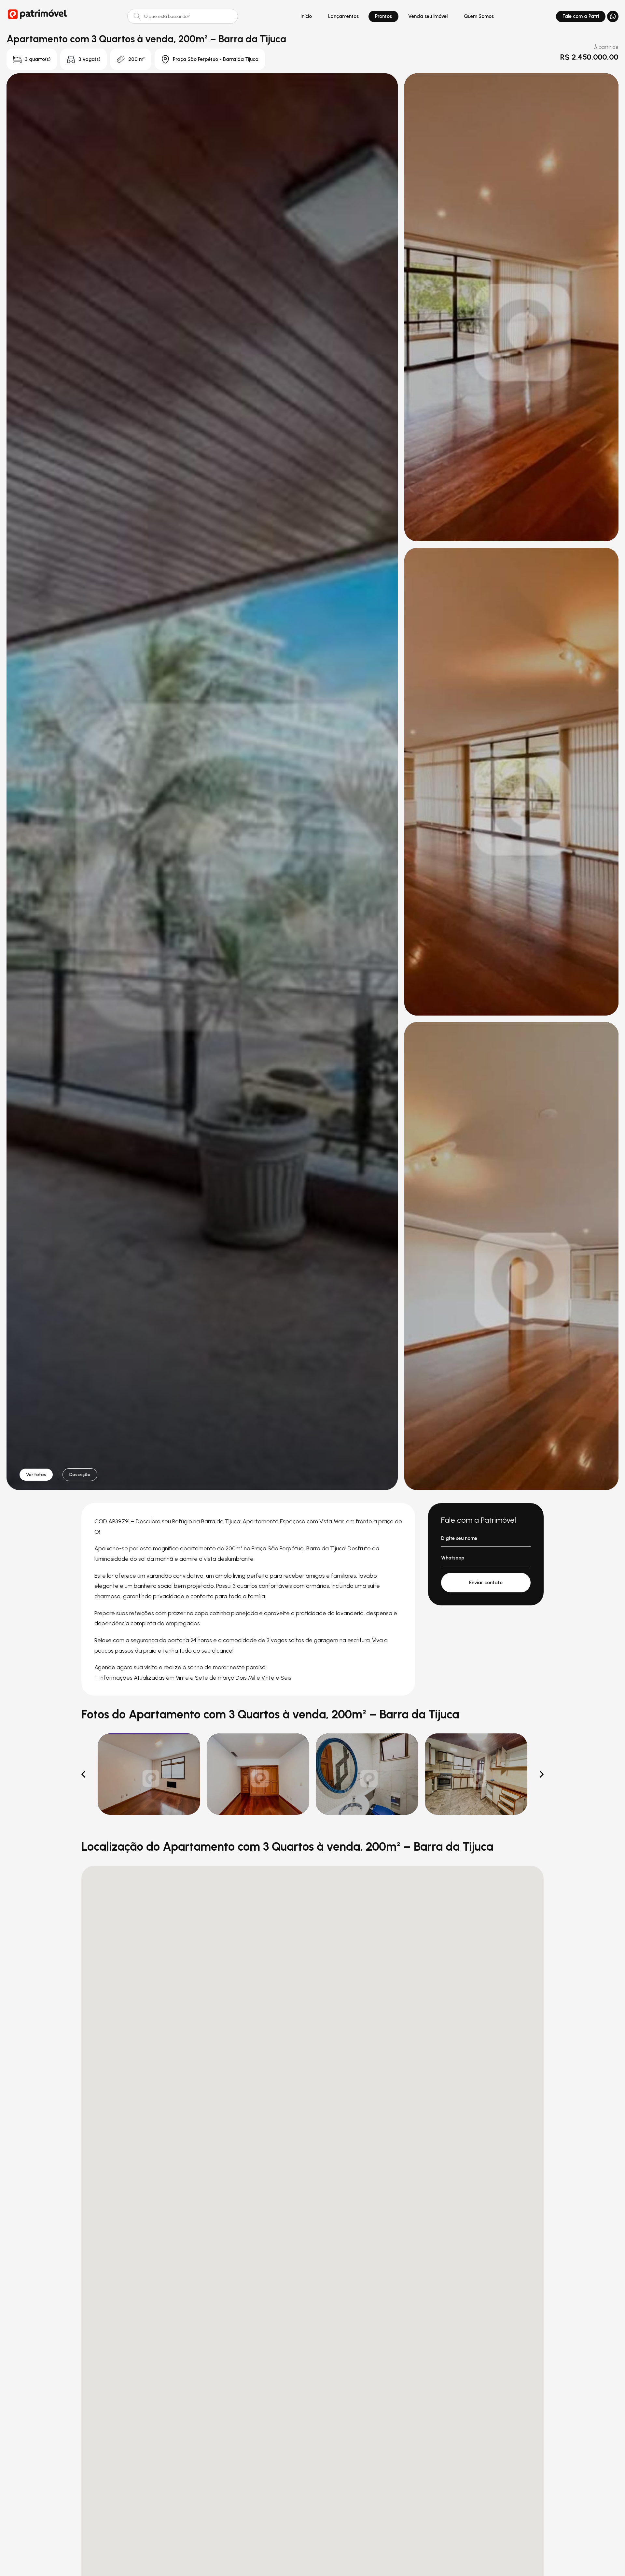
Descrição (80, 1475)
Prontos (383, 16)
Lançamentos (343, 16)
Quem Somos (479, 16)
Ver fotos (36, 1475)
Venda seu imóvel (428, 16)
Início (306, 16)
